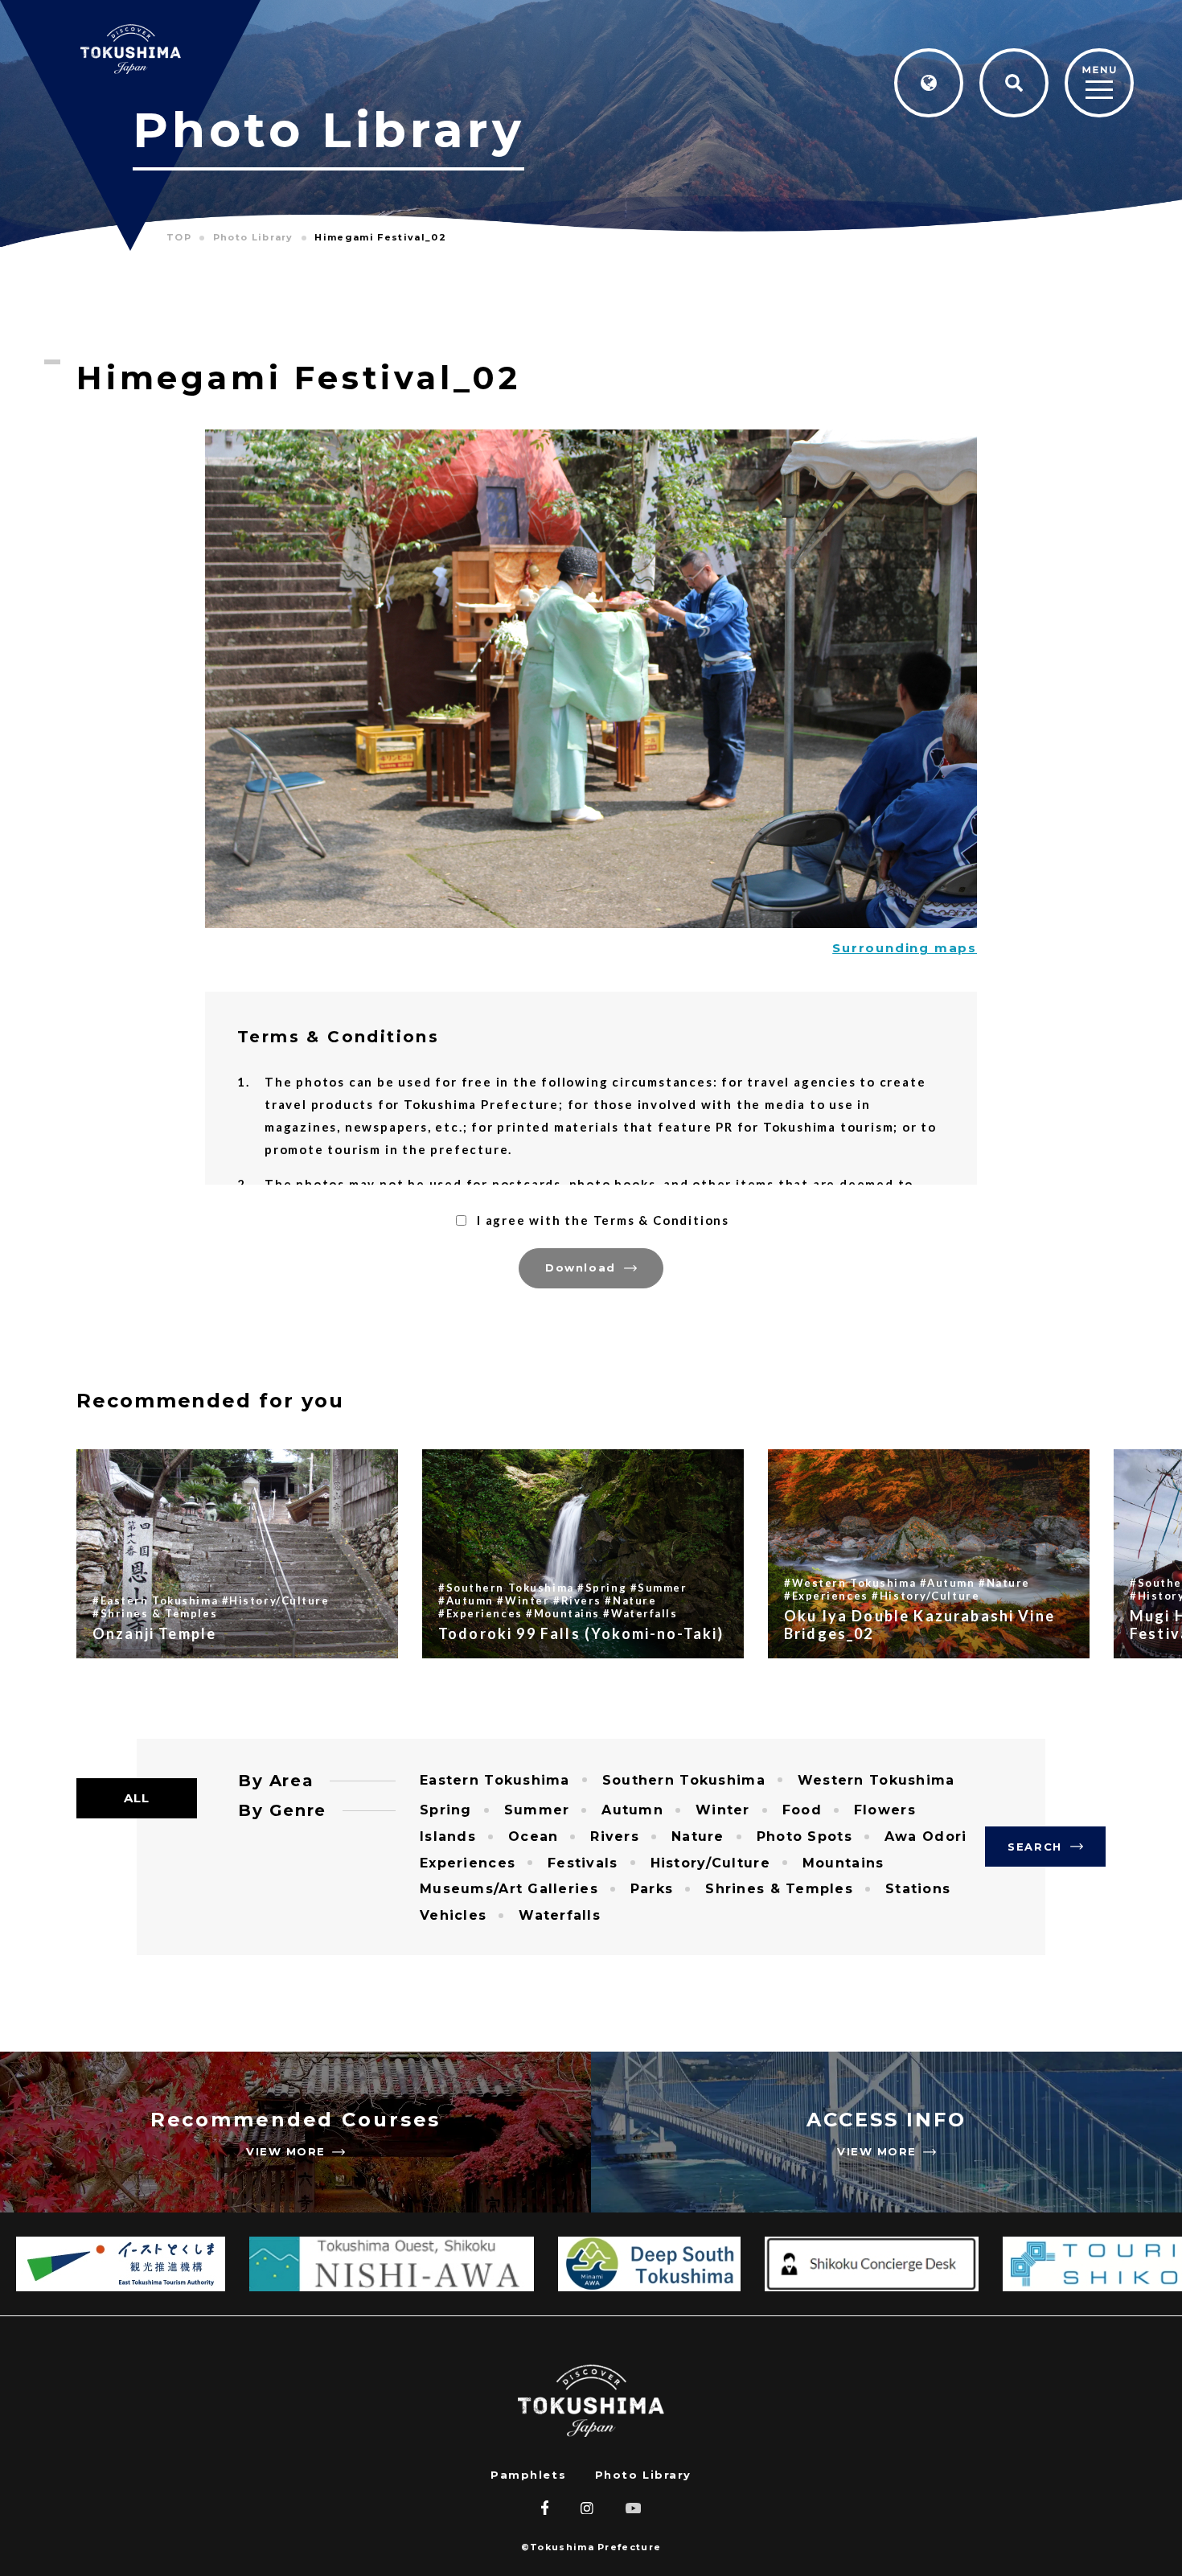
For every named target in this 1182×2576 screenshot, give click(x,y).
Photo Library (643, 2475)
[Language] (929, 83)
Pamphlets (528, 2475)
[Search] (1014, 83)
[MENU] (1099, 84)
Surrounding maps (905, 948)
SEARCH (1034, 1847)
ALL (137, 1798)
